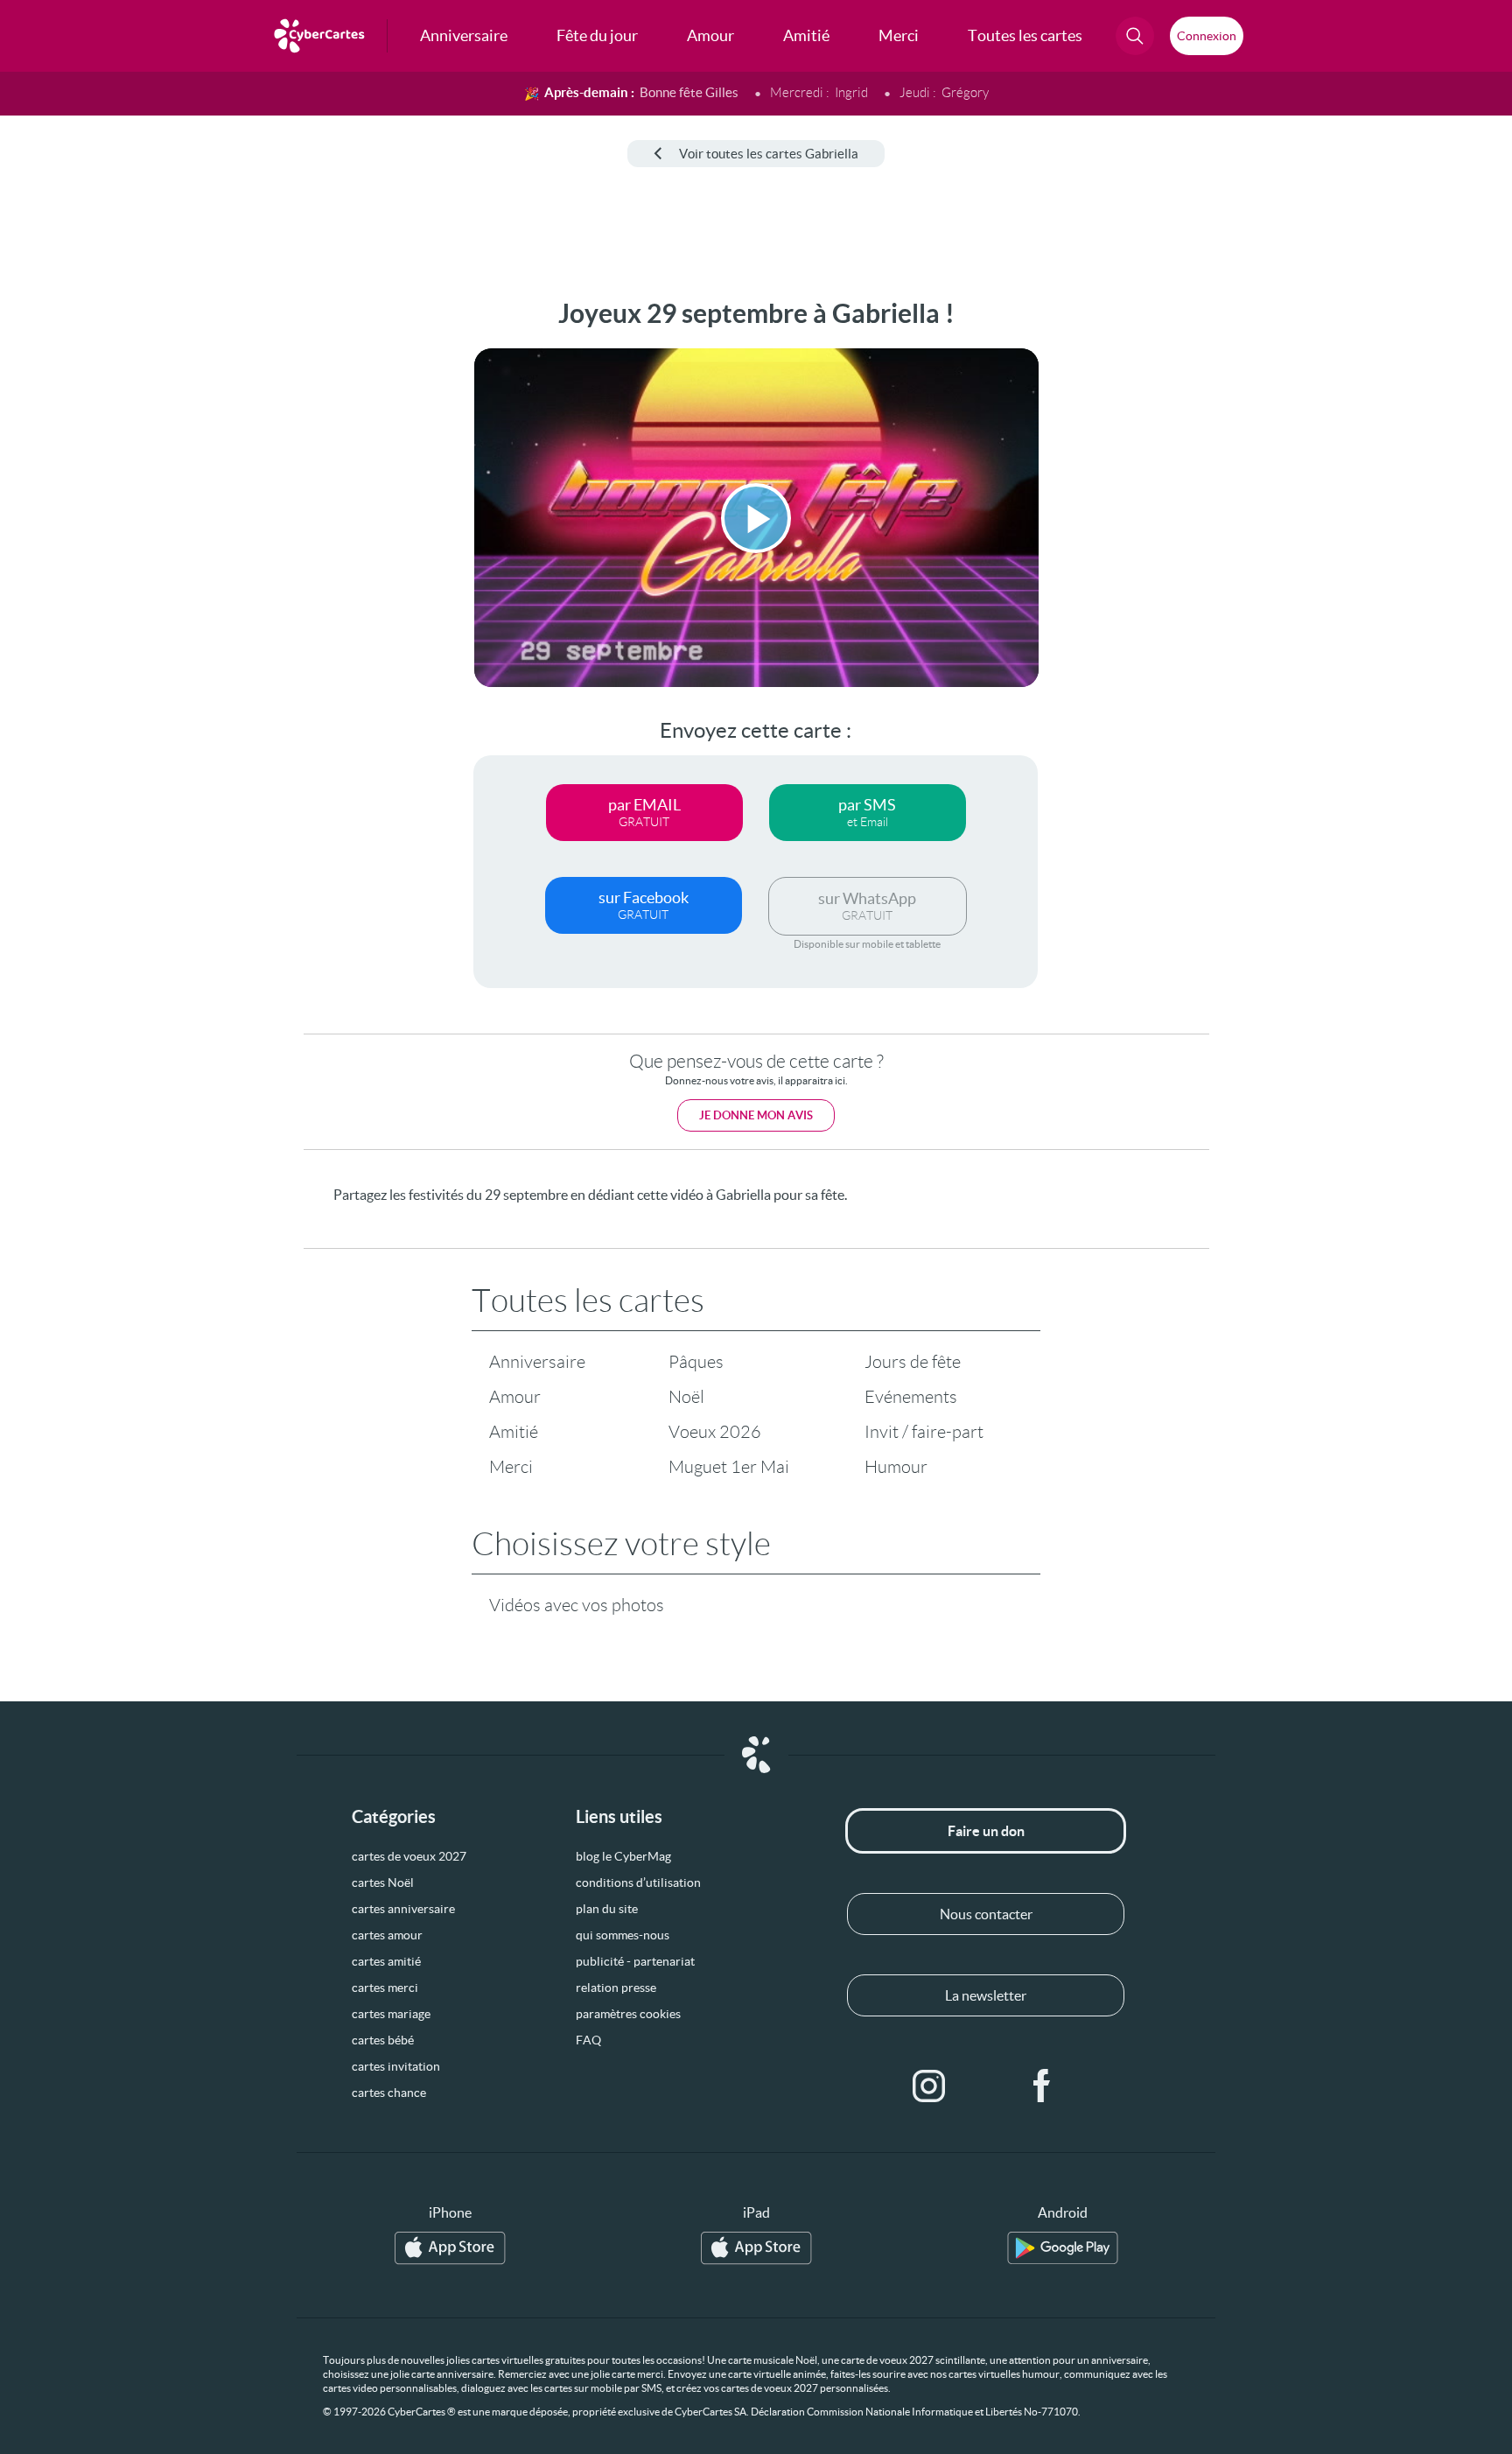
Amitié (514, 1432)
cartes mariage (391, 2014)
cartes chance (389, 2093)
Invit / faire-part (924, 1432)
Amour (515, 1397)
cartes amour (387, 1935)
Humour (896, 1467)
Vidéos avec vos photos (577, 1605)
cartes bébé (383, 2040)
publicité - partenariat (635, 1961)
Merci (511, 1467)
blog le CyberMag (623, 1856)
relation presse (616, 1988)
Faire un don (986, 1831)
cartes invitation (396, 2066)
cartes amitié (386, 1961)
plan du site (607, 1909)
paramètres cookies (628, 2014)
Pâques (696, 1362)
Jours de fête (913, 1362)
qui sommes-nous (623, 1935)
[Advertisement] (145, 561)
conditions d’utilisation (638, 1883)
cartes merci (385, 1988)
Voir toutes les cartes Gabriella (769, 154)
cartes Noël (383, 1883)
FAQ (588, 2040)
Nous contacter (986, 1914)
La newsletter (986, 1995)
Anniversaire (537, 1362)
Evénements (911, 1397)
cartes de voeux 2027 (409, 1856)
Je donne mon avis (756, 1115)
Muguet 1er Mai (729, 1467)
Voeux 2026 (715, 1432)
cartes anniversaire (403, 1909)
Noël (686, 1397)
